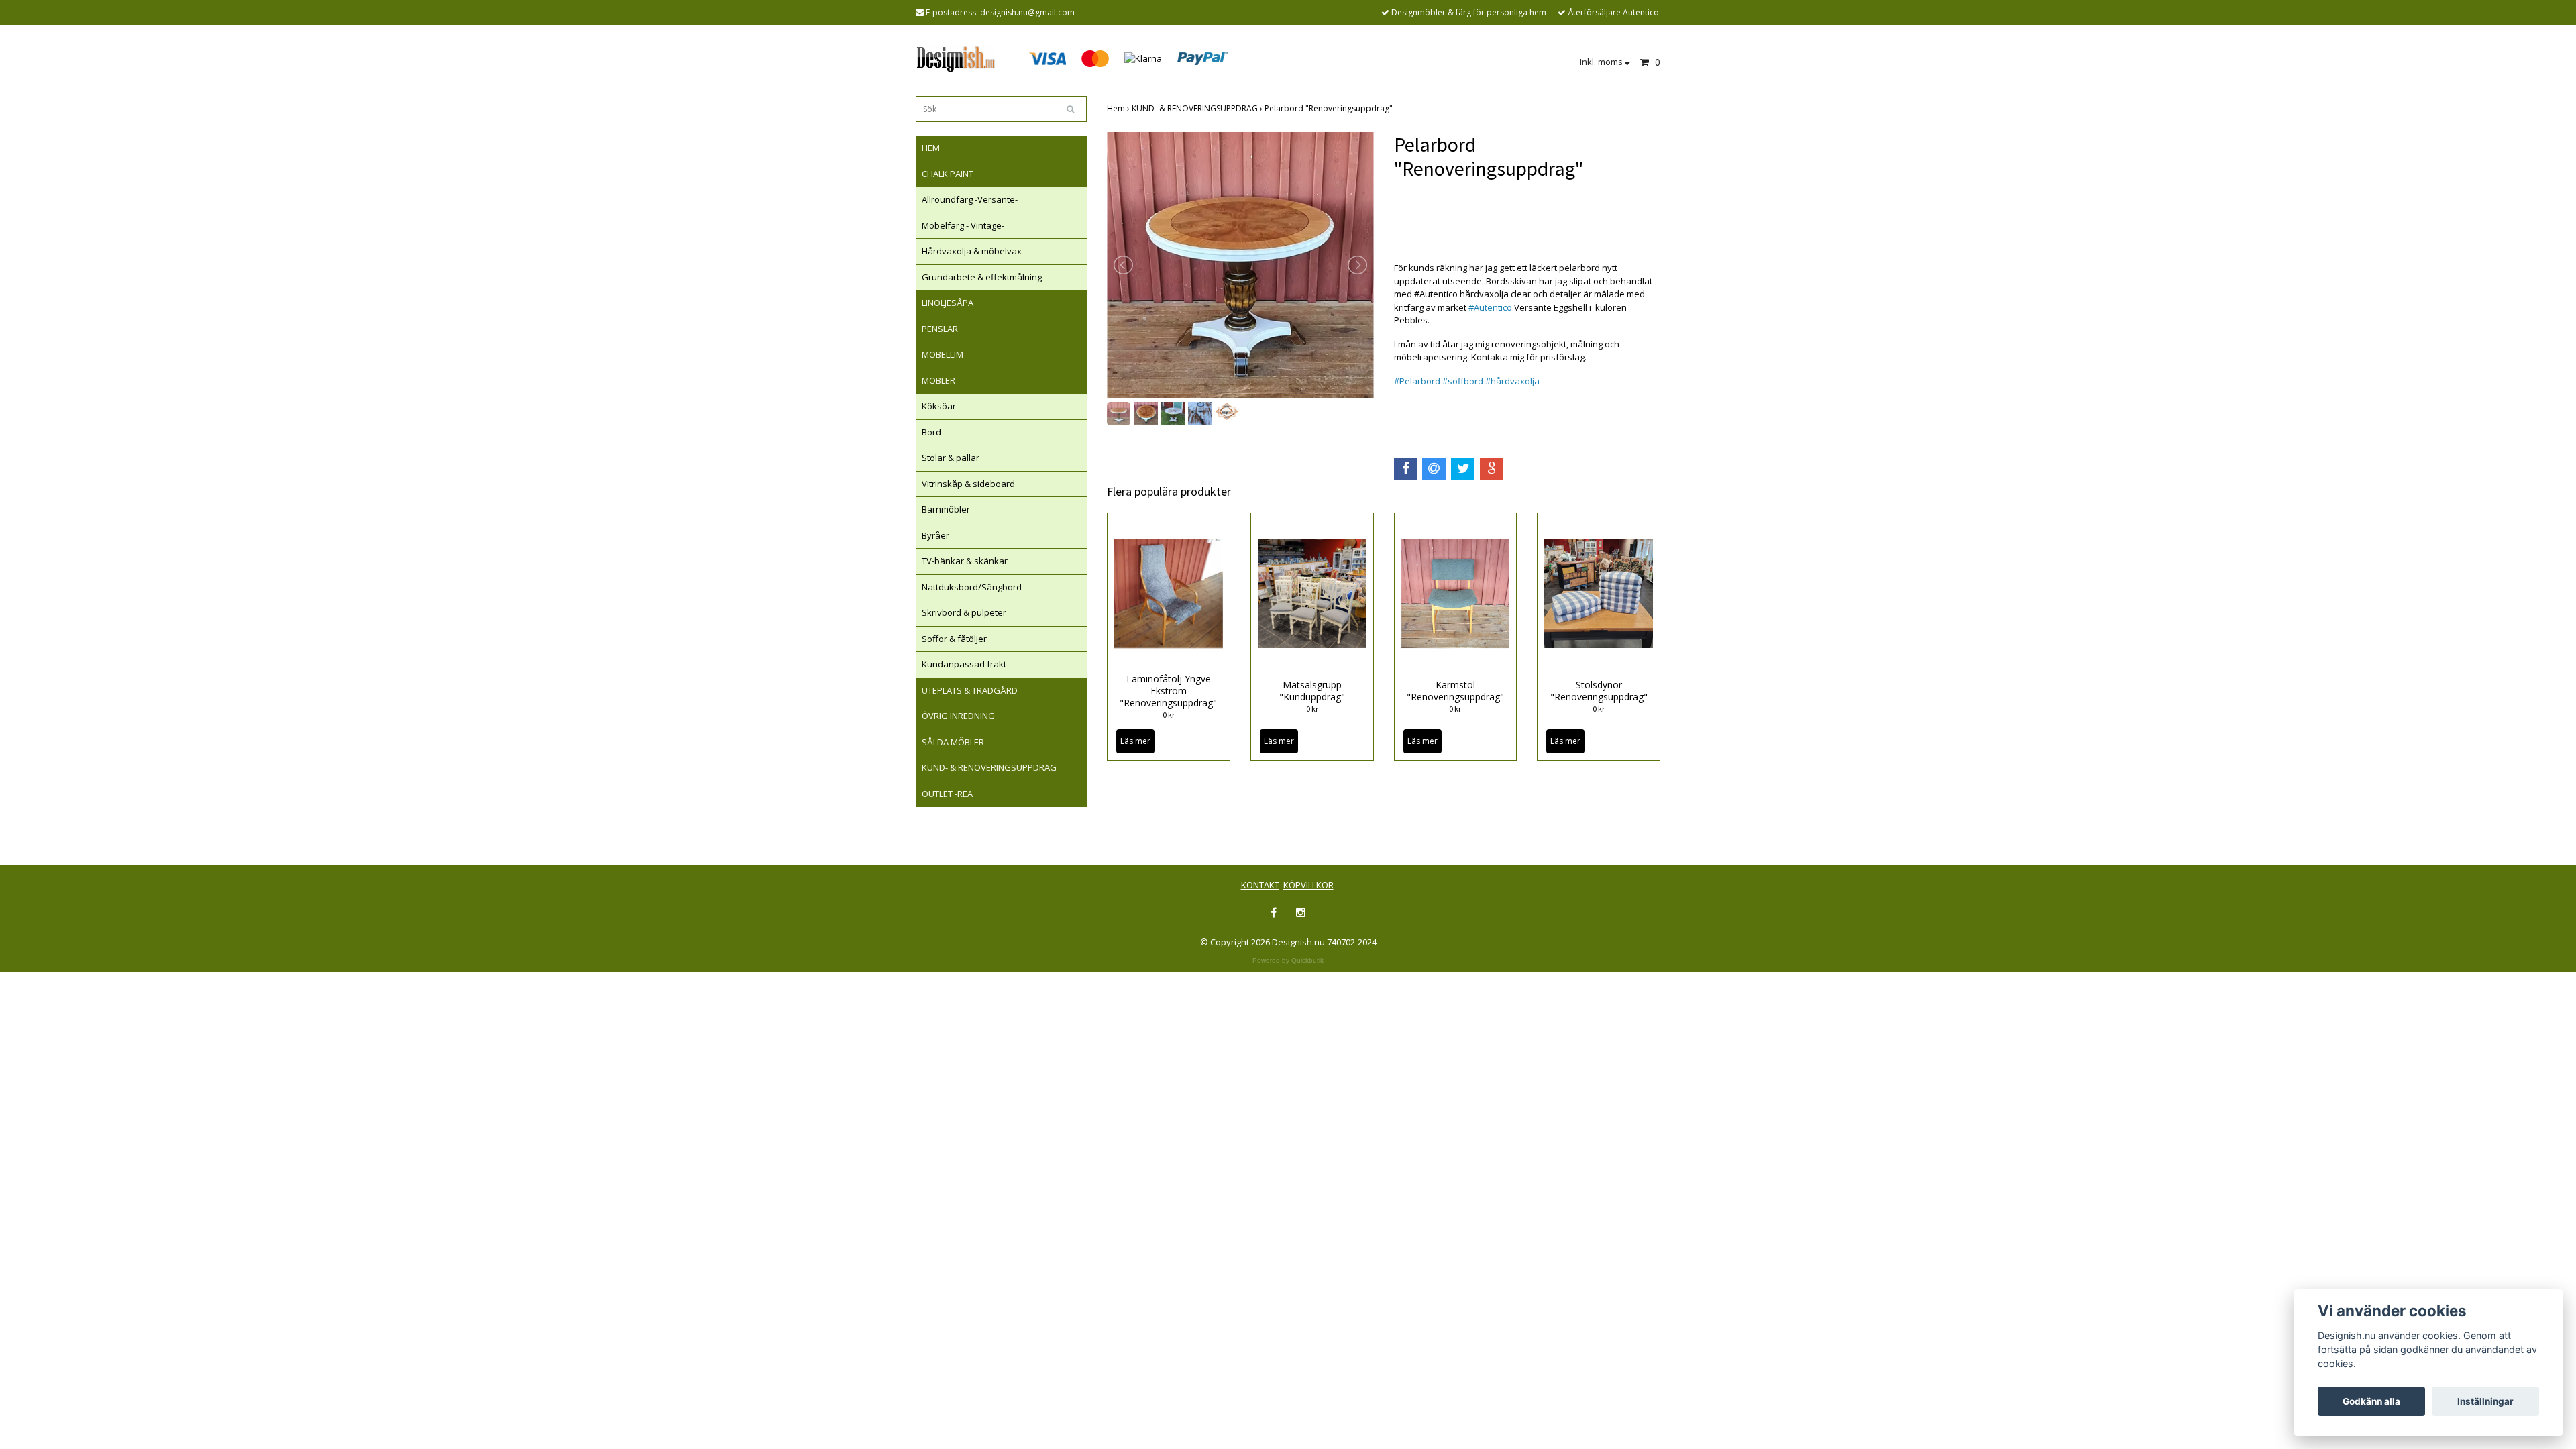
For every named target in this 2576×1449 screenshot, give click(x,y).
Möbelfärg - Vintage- (963, 225)
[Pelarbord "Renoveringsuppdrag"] (1240, 265)
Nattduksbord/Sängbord (972, 587)
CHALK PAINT (948, 174)
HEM (931, 148)
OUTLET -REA (947, 794)
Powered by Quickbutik (1288, 960)
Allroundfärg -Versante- (970, 199)
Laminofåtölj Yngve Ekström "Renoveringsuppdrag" (1168, 691)
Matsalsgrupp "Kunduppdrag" (1312, 691)
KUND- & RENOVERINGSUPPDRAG (989, 767)
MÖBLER (938, 380)
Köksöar (939, 406)
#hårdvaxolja (1512, 381)
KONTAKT (1260, 885)
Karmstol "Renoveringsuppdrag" (1455, 691)
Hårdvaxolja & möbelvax (972, 251)
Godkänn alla (2371, 1401)
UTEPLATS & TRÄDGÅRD (970, 690)
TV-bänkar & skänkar (965, 561)
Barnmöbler (946, 509)
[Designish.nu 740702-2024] (956, 58)
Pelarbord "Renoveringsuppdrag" (1330, 108)
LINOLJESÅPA (948, 303)
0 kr (1169, 715)
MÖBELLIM (943, 354)
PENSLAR (940, 329)
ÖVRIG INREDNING (958, 716)
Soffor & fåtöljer (954, 639)
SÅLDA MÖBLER (953, 742)
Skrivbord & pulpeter (964, 612)
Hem (1119, 108)
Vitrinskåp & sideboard (968, 484)
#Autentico (1490, 307)
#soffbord (1463, 381)
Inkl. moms (1602, 62)
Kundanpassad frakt (964, 664)
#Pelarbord (1417, 381)
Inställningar (2485, 1401)
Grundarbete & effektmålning (982, 277)
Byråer (935, 535)
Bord (931, 432)
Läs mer (1135, 741)
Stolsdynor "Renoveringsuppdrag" (1599, 691)
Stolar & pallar (951, 458)
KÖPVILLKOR (1308, 885)
